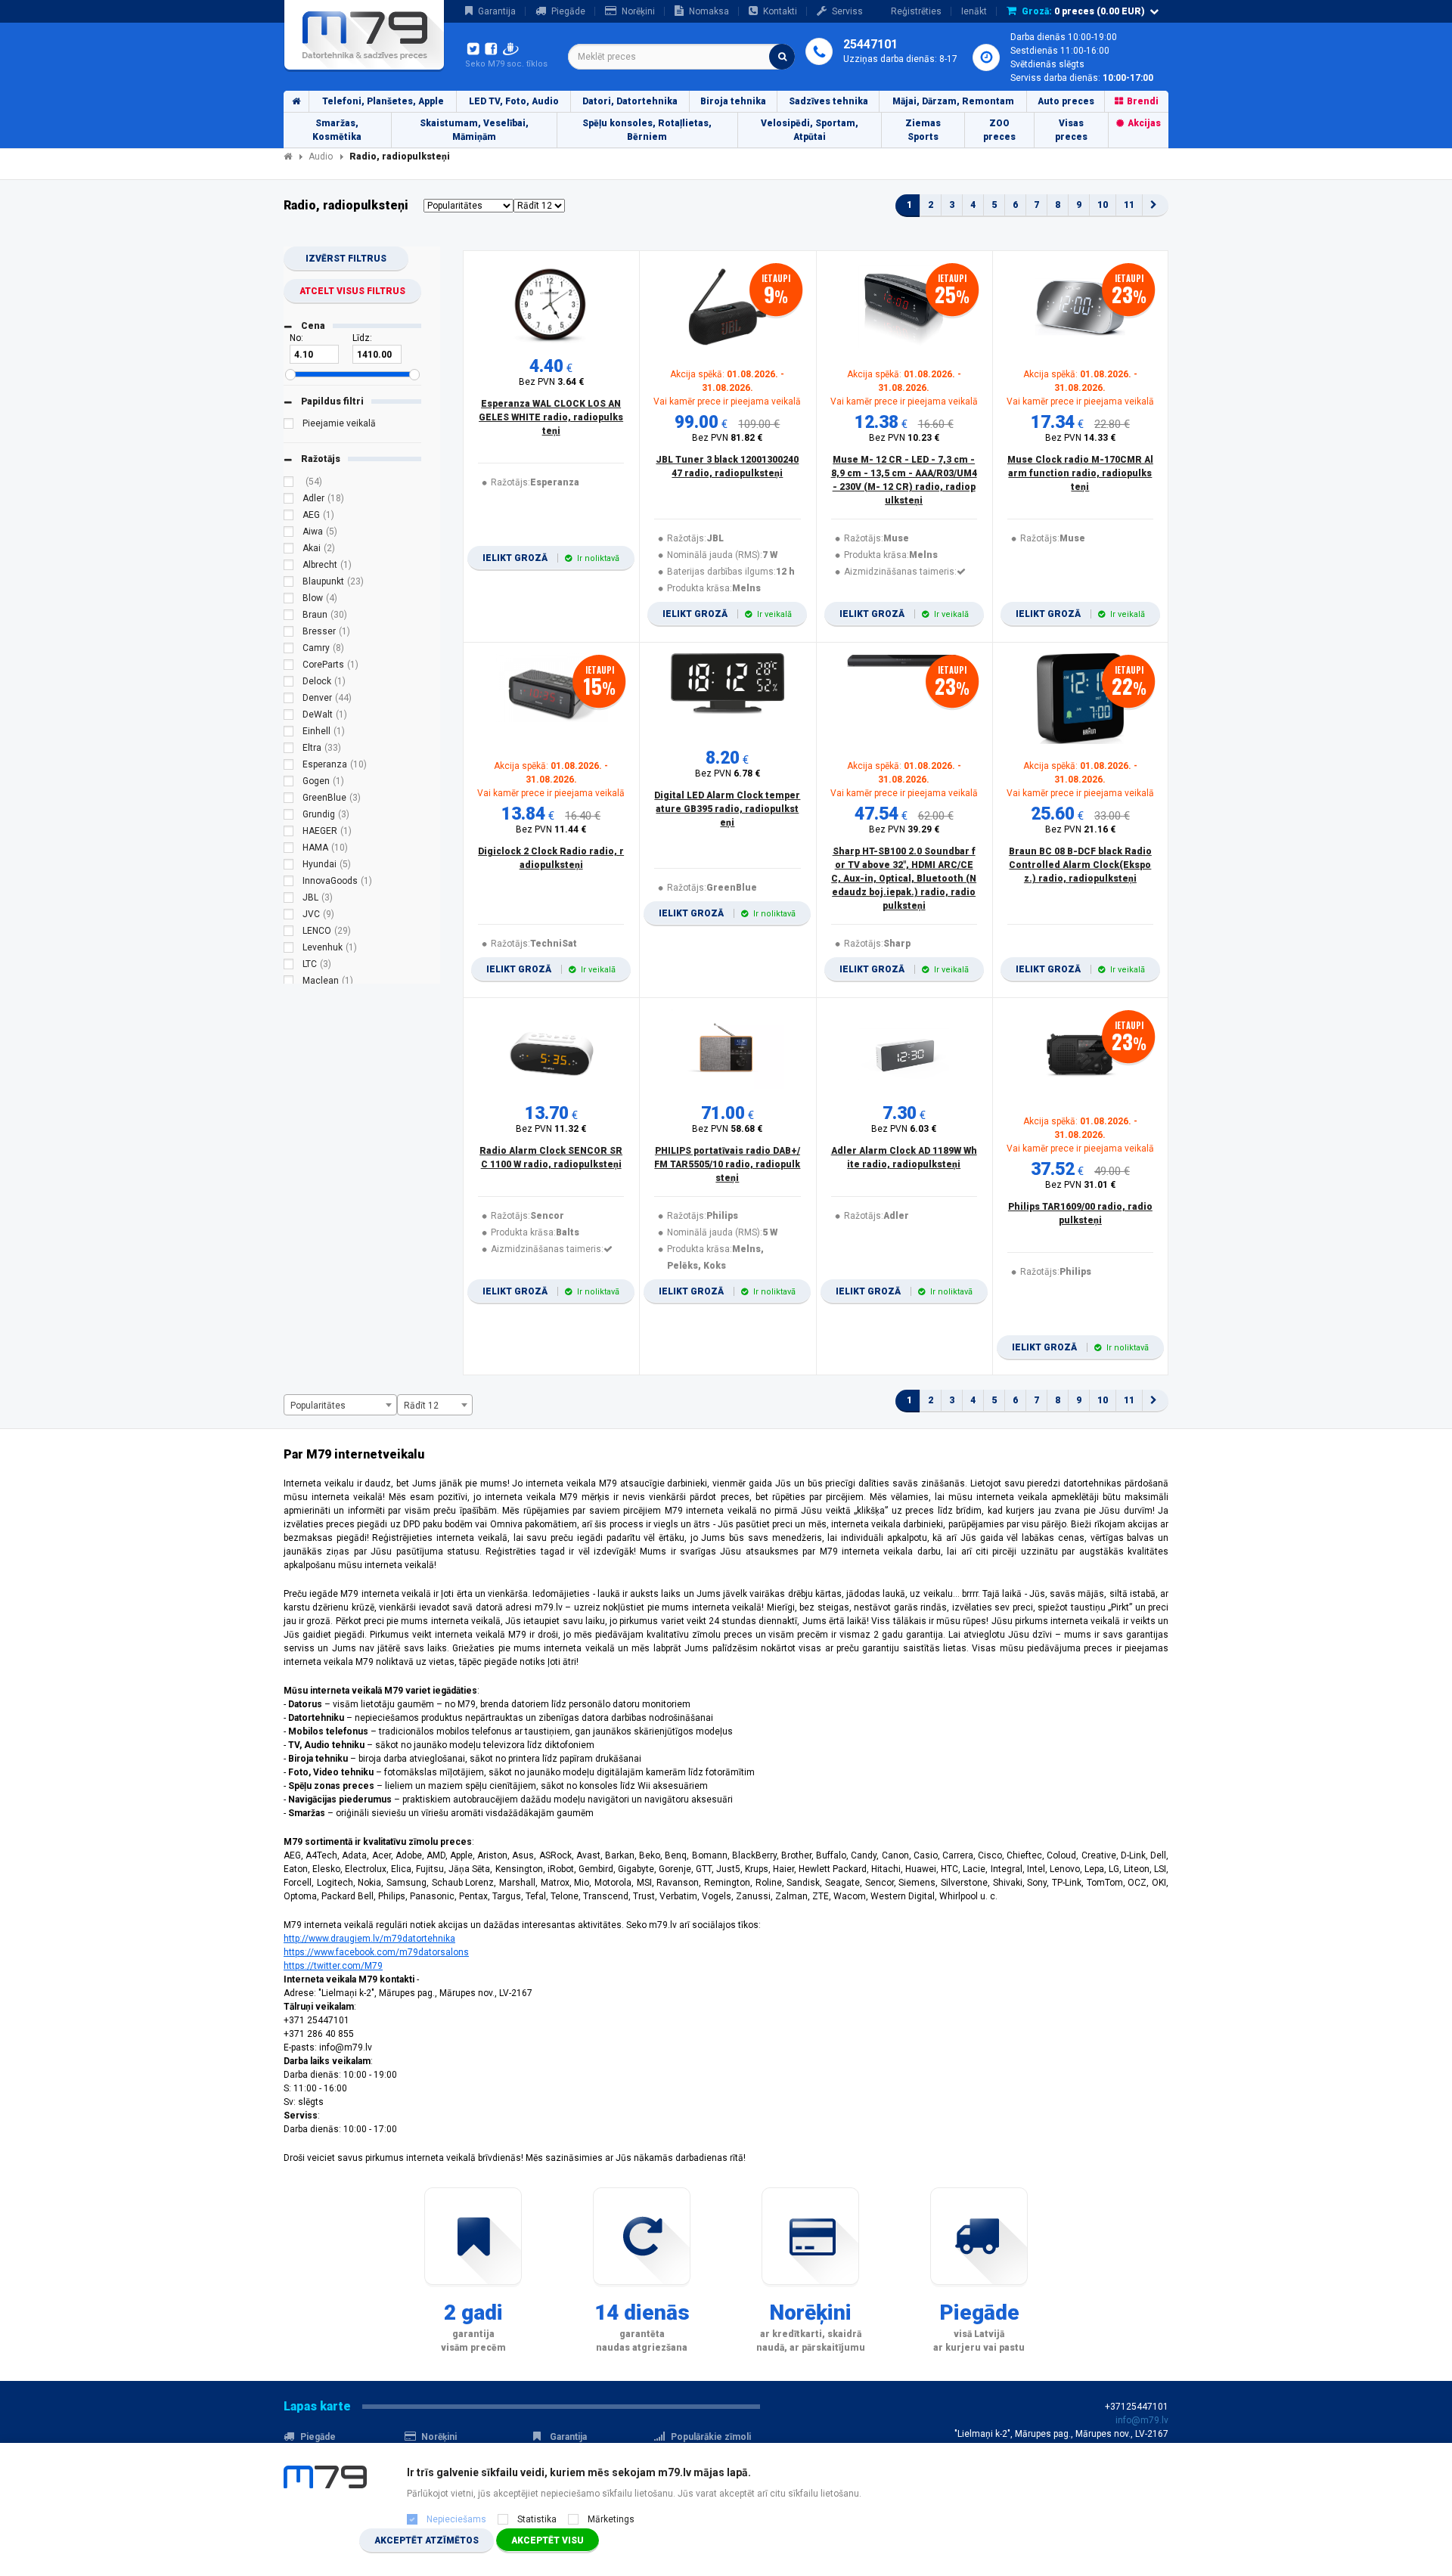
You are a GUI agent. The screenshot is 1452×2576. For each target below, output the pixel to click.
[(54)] (289, 484)
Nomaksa (709, 11)
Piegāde (568, 11)
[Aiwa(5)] (289, 534)
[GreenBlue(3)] (289, 800)
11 (1129, 205)
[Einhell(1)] (289, 733)
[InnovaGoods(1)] (289, 883)
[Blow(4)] (289, 600)
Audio (321, 157)
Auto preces (1066, 101)
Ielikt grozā (551, 558)
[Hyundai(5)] (289, 866)
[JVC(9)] (289, 916)
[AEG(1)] (289, 517)
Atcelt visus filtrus (352, 291)
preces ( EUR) (1083, 11)
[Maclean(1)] (289, 983)
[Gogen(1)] (289, 783)
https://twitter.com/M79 (333, 1966)
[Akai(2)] (289, 550)
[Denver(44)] (289, 700)
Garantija (497, 11)
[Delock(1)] (289, 684)
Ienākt (974, 11)
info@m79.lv (1142, 2420)
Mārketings (611, 2519)
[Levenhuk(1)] (289, 950)
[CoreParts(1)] (289, 667)
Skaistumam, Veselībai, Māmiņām (474, 130)
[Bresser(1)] (289, 634)
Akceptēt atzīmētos (427, 2540)
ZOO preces (999, 130)
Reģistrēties (916, 11)
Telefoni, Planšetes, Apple (383, 101)
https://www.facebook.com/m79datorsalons (376, 1952)
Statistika (537, 2519)
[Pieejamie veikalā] (289, 426)
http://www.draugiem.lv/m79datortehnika (369, 1939)
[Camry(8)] (289, 650)
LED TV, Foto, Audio (514, 101)
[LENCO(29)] (289, 933)
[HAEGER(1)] (289, 833)
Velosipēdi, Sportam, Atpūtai (810, 130)
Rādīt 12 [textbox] (421, 1406)
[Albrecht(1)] (289, 567)
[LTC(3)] (289, 966)
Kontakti (780, 11)
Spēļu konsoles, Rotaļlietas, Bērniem (647, 130)
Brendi (1143, 101)
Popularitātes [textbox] (318, 1406)
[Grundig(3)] (289, 817)
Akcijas (1144, 123)
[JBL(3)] (289, 900)
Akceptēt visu (548, 2540)
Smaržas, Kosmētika (337, 130)
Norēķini (638, 11)
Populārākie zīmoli (711, 2437)
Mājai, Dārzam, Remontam (953, 101)
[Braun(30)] (289, 617)
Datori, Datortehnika (630, 101)
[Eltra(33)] (289, 750)
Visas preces (1071, 130)
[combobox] (681, 57)
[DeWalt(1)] (289, 717)
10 (1103, 205)
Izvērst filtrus (346, 259)
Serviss (847, 11)
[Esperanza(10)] (289, 767)
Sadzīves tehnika (828, 101)
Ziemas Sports (923, 130)
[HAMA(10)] (289, 850)
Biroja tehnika (733, 101)
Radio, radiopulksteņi (400, 157)
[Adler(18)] (289, 501)
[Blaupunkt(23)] (289, 584)
